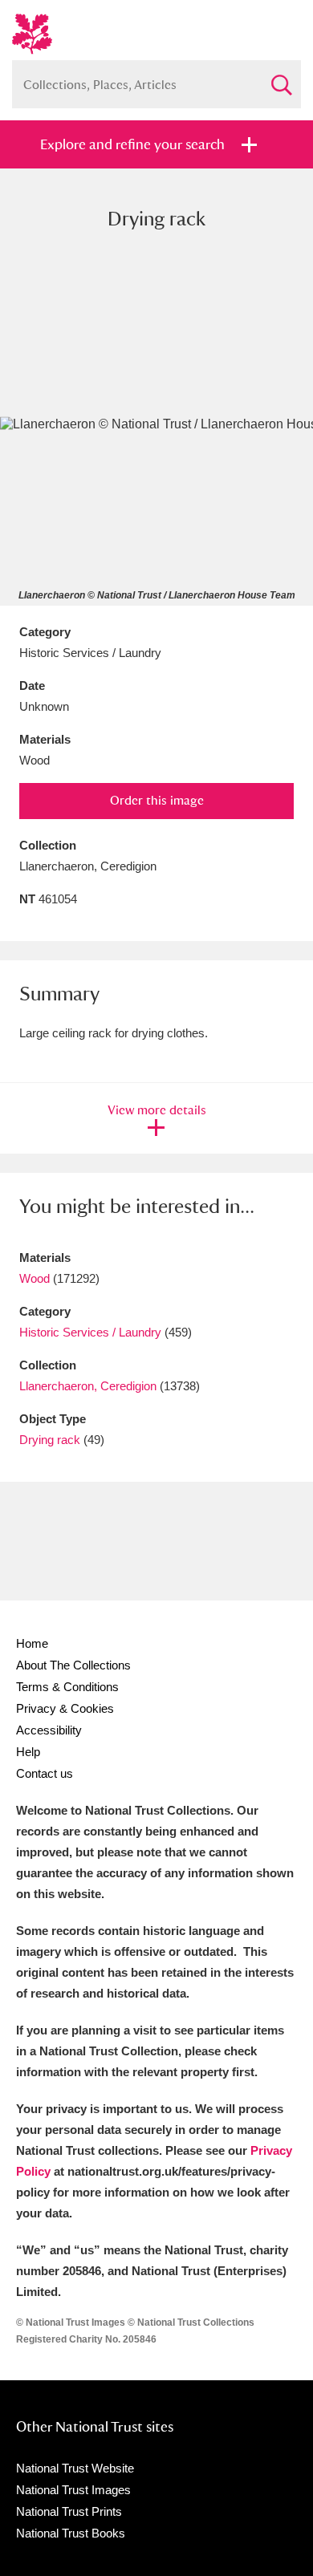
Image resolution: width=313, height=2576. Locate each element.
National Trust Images (73, 2490)
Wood (35, 1278)
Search (281, 78)
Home (32, 1643)
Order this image (157, 800)
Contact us (45, 1773)
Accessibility (49, 1730)
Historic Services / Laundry (90, 1332)
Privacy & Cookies (65, 1708)
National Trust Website (75, 2468)
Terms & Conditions (67, 1687)
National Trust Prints (69, 2511)
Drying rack (50, 1440)
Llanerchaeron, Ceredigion (88, 1386)
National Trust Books (71, 2533)
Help (28, 1752)
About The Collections (73, 1665)
